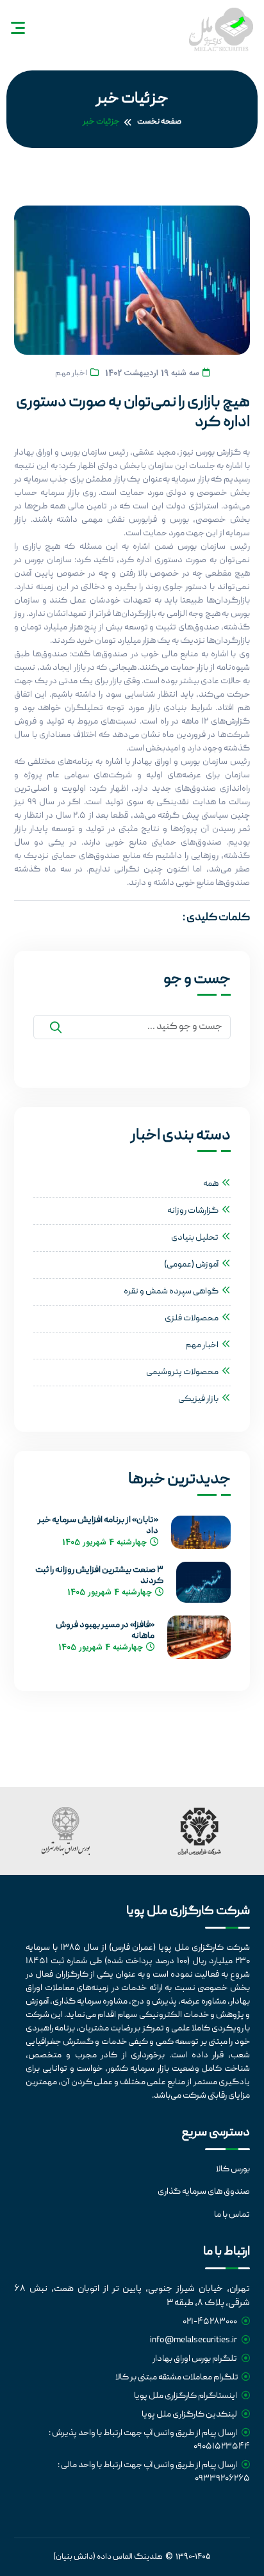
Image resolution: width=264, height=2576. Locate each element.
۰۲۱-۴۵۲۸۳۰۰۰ (210, 2322)
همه (211, 1184)
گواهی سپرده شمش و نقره (171, 1292)
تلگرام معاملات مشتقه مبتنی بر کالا (177, 2378)
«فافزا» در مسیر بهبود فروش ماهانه (105, 1631)
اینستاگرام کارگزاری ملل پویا (186, 2396)
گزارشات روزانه (193, 1211)
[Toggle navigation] (18, 28)
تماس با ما (232, 2215)
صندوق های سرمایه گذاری (204, 2192)
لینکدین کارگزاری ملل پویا (190, 2415)
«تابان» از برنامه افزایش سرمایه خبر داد (98, 1526)
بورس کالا (233, 2169)
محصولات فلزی (192, 1318)
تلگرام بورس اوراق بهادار (195, 2359)
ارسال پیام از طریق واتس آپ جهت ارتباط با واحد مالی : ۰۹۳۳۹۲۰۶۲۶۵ (153, 2472)
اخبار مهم (71, 374)
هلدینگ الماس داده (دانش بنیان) (108, 2557)
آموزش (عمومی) (191, 1265)
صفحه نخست (159, 122)
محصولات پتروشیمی (182, 1372)
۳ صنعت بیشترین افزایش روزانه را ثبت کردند (99, 1576)
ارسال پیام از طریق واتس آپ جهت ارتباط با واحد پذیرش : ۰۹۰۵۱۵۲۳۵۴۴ (149, 2440)
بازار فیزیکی (198, 1399)
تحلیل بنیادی (195, 1238)
